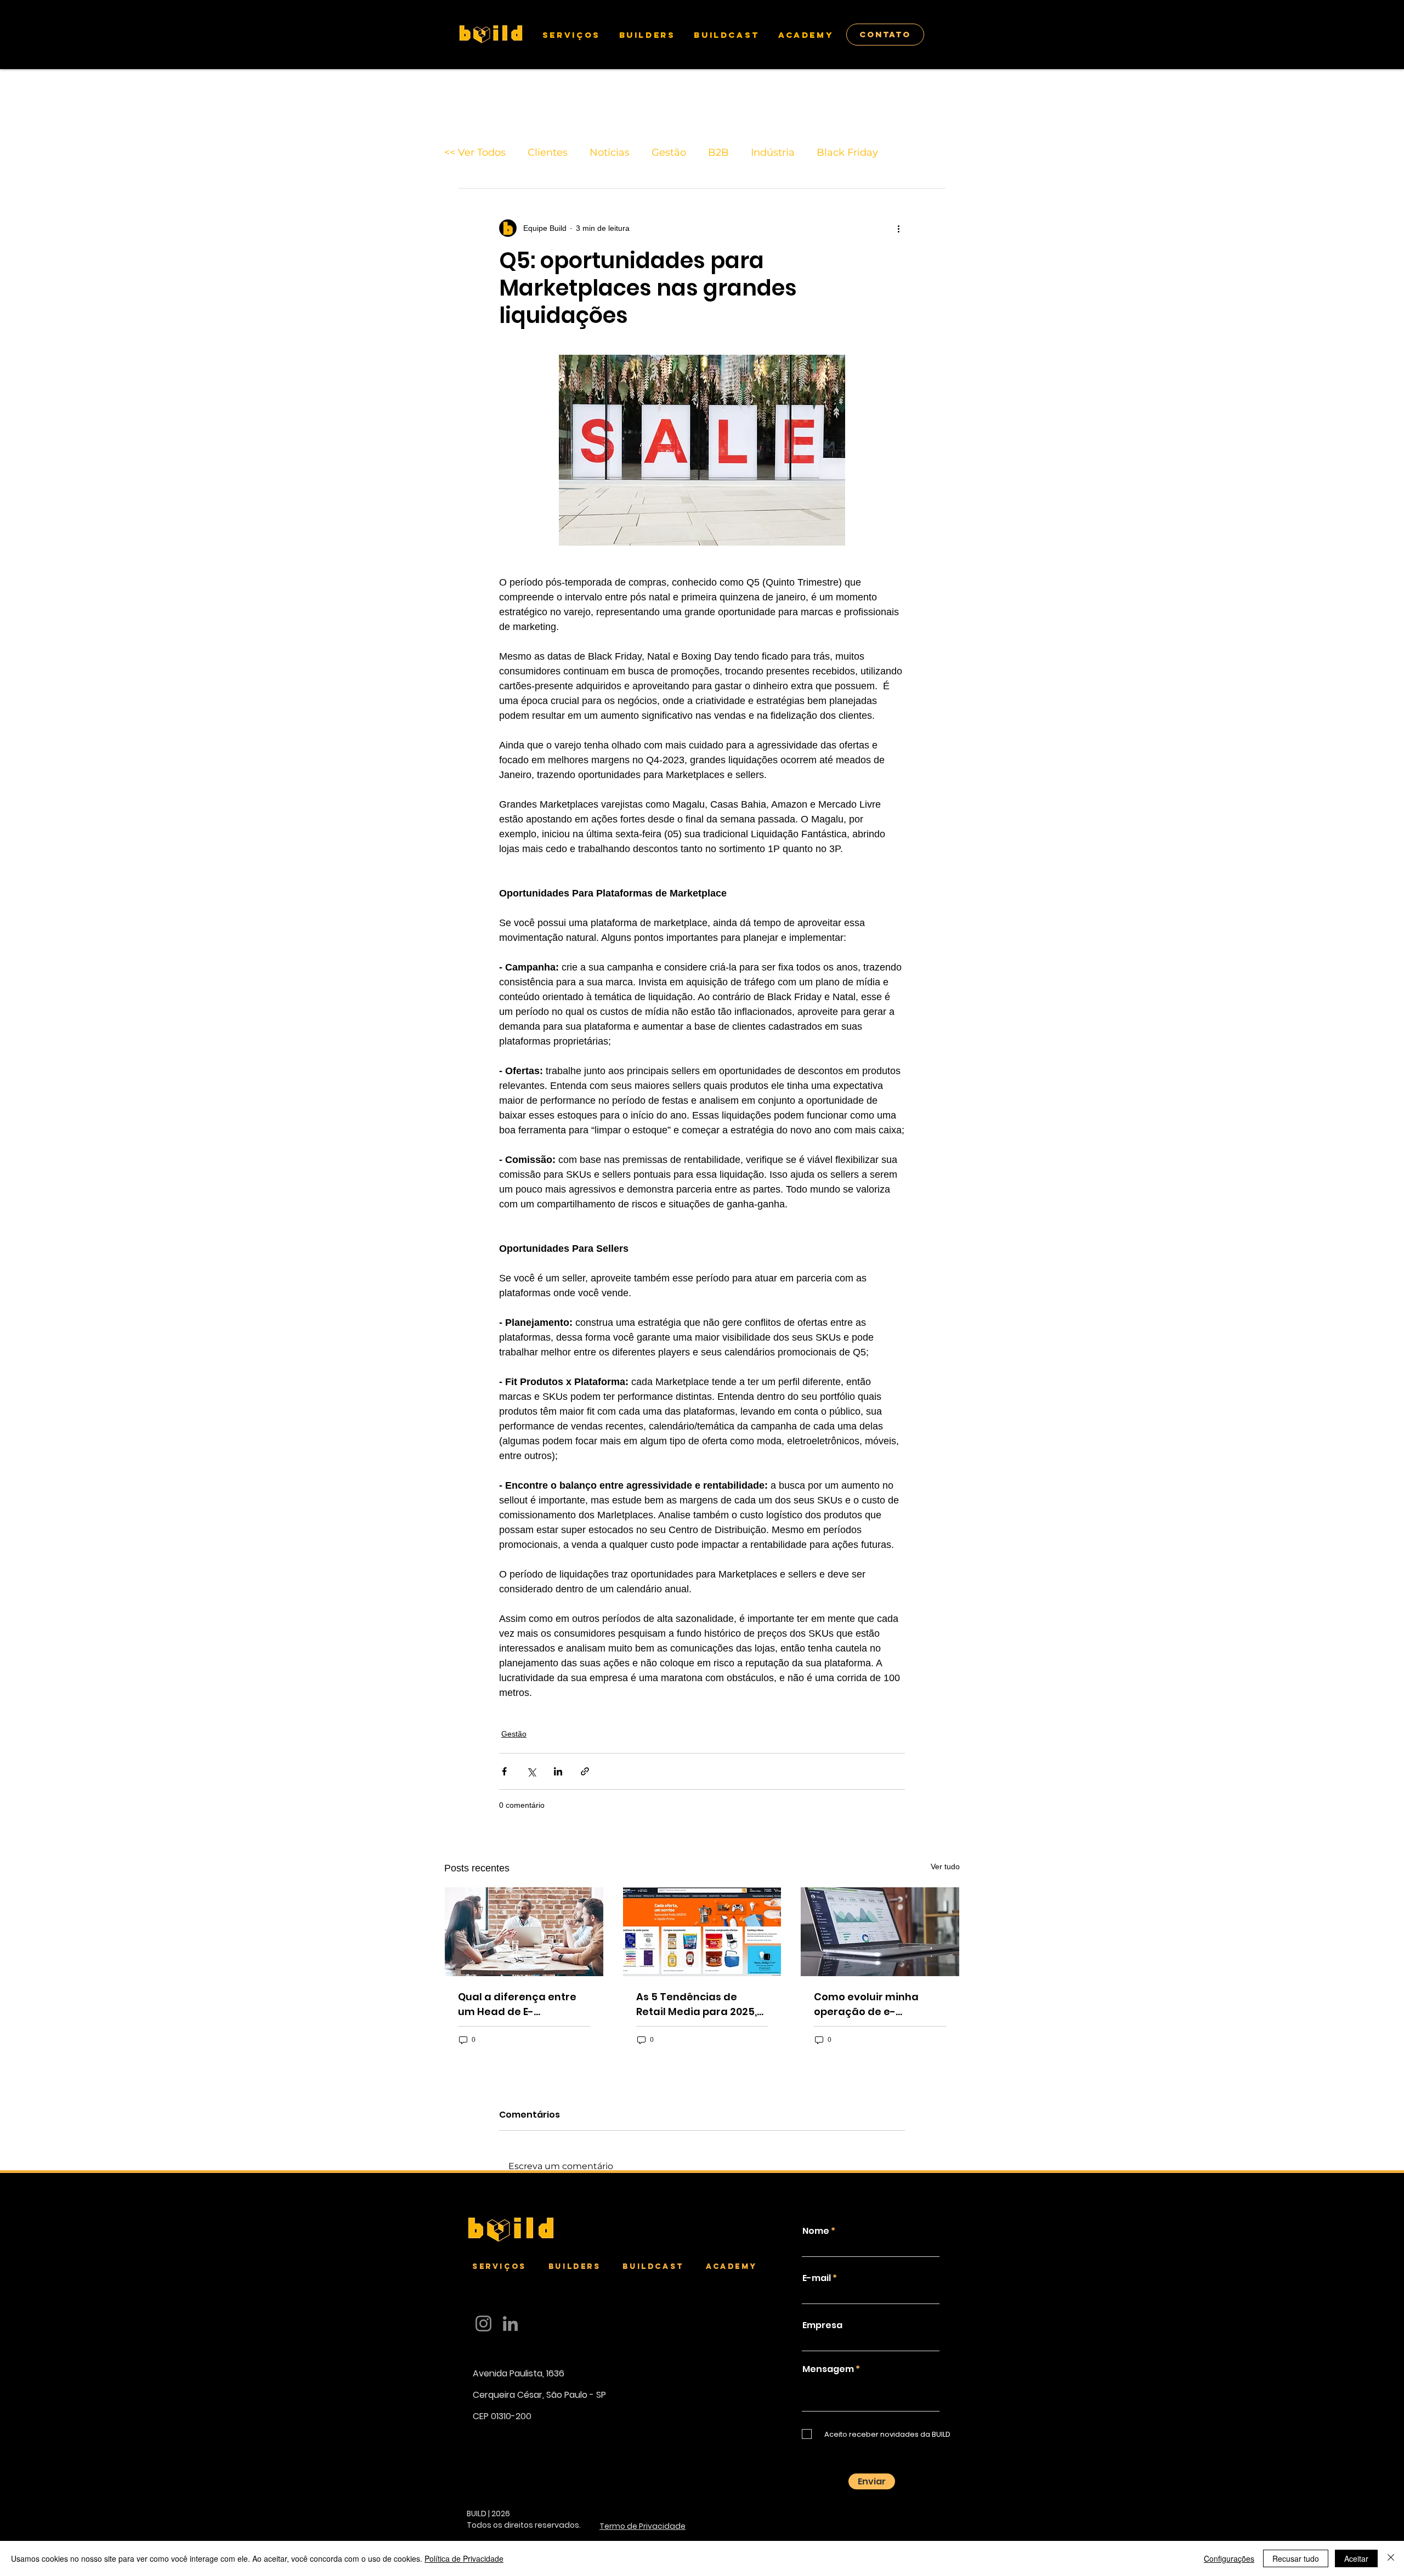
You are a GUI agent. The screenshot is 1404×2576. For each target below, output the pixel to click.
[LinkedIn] (510, 2323)
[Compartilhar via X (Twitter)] (531, 1771)
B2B (718, 152)
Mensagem (828, 2369)
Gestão (669, 152)
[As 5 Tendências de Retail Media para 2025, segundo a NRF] (702, 1932)
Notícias (610, 152)
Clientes (548, 152)
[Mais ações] (898, 228)
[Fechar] (1391, 2558)
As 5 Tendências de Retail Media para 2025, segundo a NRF (697, 2004)
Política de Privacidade (464, 2558)
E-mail (817, 2278)
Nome (816, 2231)
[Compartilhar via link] (585, 1771)
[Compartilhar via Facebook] (504, 1771)
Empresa (822, 2325)
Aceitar (1356, 2558)
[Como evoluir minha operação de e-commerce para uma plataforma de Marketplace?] (880, 1932)
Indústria (773, 152)
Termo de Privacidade (642, 2526)
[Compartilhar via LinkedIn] (558, 1771)
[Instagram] (483, 2323)
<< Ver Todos (475, 152)
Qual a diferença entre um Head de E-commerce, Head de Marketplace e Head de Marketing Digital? (518, 2004)
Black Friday (847, 152)
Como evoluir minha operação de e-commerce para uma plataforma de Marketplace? (869, 2004)
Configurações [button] (1229, 2558)
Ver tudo (945, 1866)
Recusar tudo (1296, 2558)
